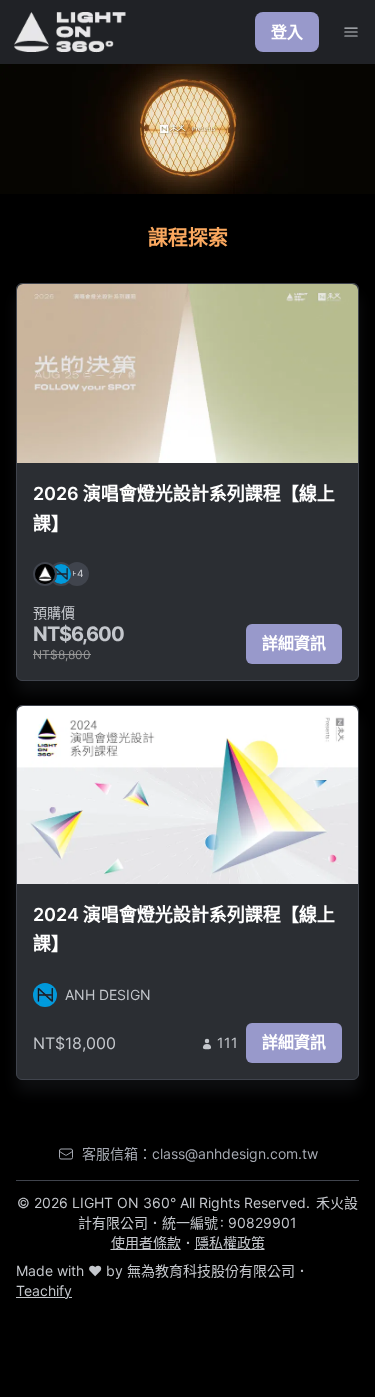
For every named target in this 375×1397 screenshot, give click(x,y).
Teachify (44, 1290)
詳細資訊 (294, 643)
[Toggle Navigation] (351, 32)
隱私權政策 (230, 1242)
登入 (287, 32)
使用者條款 (146, 1242)
